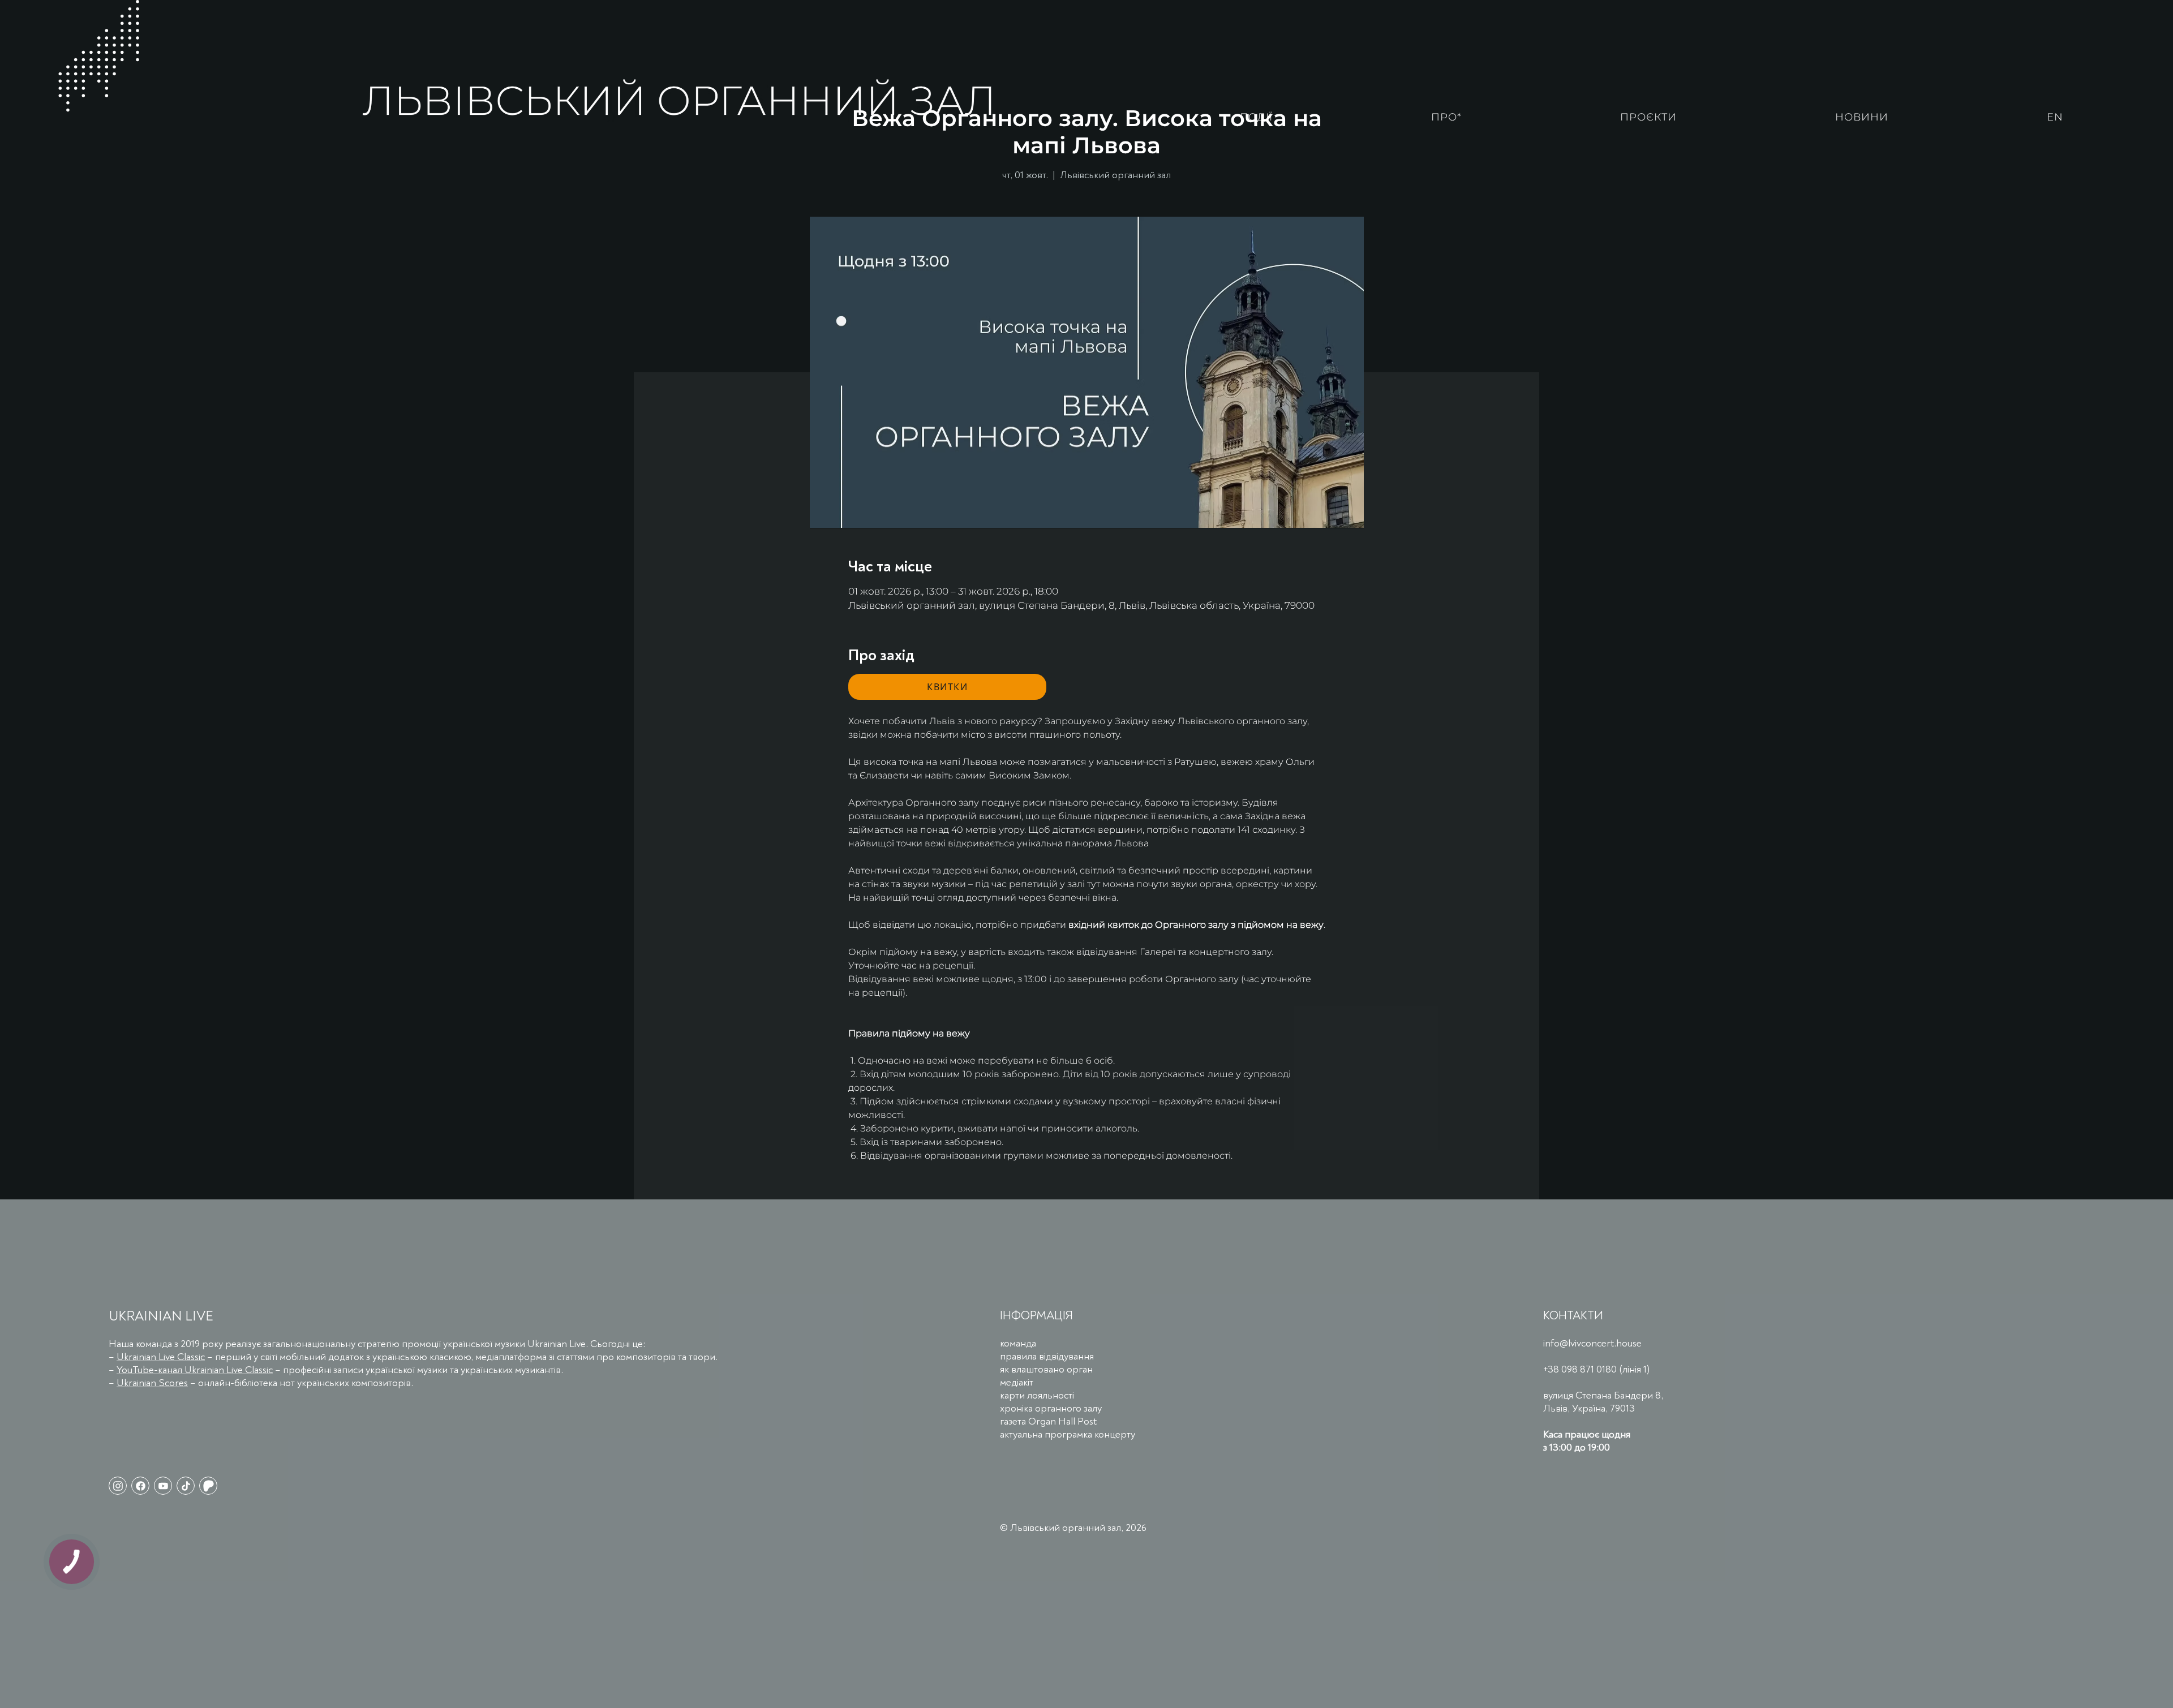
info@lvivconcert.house (1592, 1343)
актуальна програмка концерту (1068, 1434)
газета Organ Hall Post (1048, 1421)
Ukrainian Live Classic (161, 1357)
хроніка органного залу (1051, 1408)
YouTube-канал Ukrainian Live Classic (195, 1370)
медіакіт (1017, 1382)
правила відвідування (1047, 1356)
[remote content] (947, 687)
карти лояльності (1037, 1395)
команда (1018, 1343)
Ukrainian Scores (152, 1383)
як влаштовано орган (1046, 1369)
